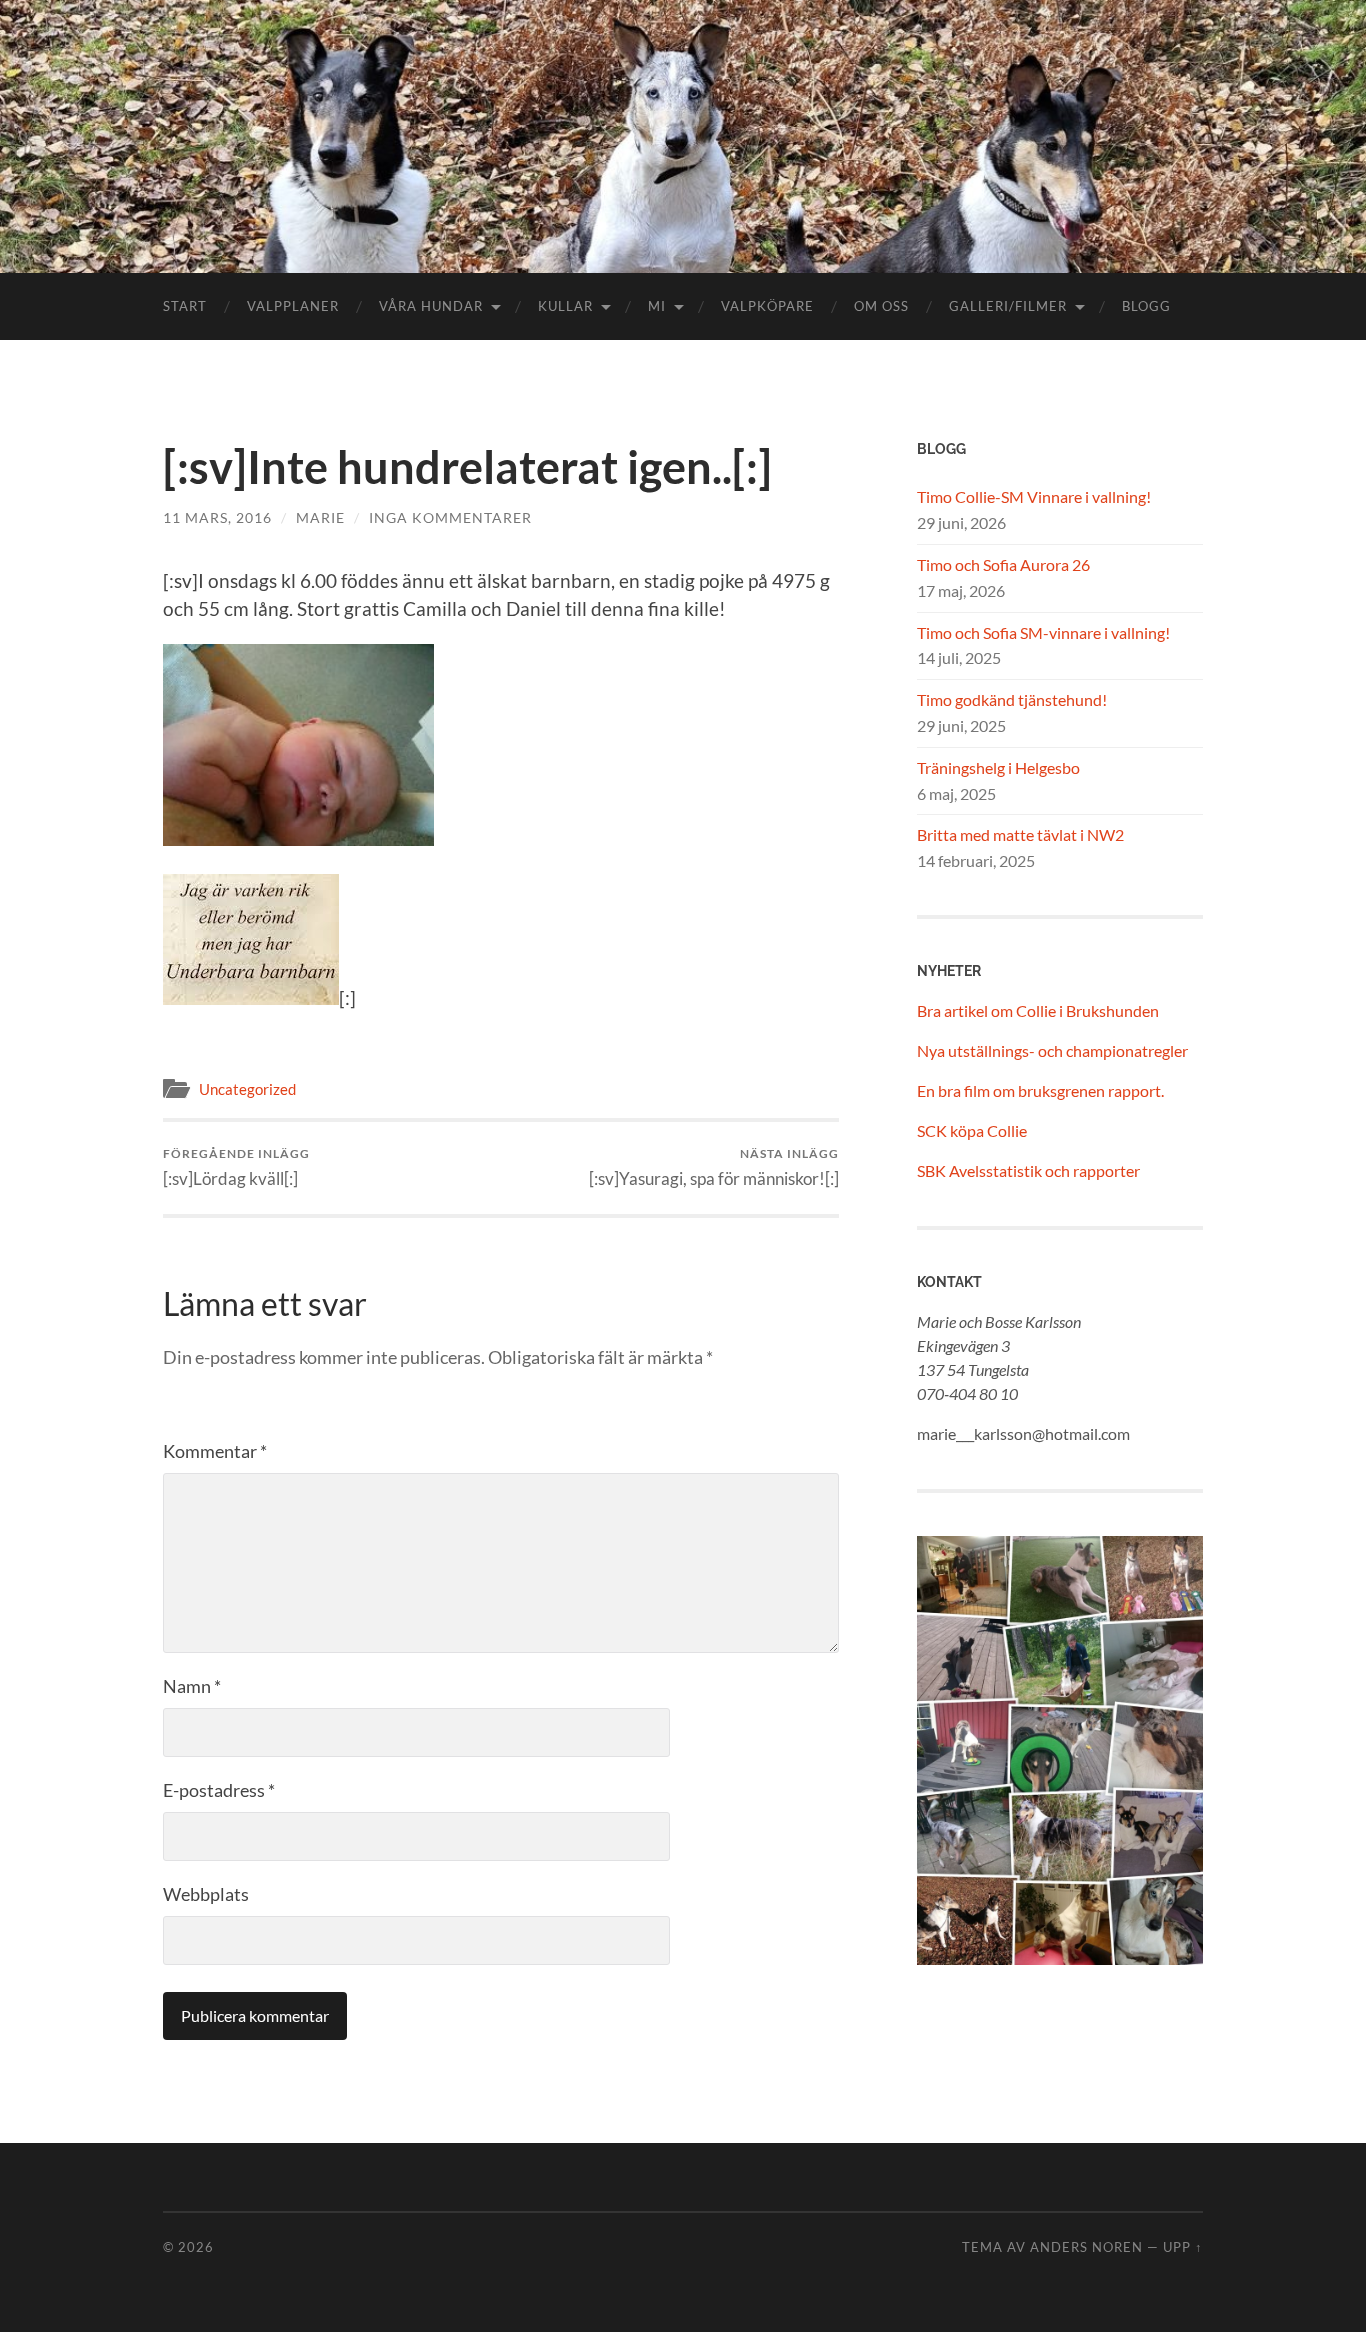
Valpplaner (293, 306)
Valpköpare (767, 306)
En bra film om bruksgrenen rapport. (1040, 1090)
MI (657, 306)
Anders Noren (1086, 2247)
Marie (320, 517)
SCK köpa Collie (972, 1130)
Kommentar (215, 1451)
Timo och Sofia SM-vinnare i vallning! (1043, 632)
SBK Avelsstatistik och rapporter (1028, 1170)
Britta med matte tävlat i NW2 (1020, 834)
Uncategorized (247, 1089)
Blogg (1146, 306)
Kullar (565, 306)
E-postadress (219, 1790)
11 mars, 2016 (217, 517)
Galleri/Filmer (1008, 306)
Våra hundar (431, 306)
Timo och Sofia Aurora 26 (1003, 564)
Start (185, 306)
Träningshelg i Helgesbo (998, 767)
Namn (192, 1686)
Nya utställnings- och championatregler (1052, 1050)
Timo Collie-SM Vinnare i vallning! (1034, 496)
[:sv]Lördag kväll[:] (236, 1167)
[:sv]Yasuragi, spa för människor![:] (714, 1167)
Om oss (881, 306)
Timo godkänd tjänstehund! (1012, 699)
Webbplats (206, 1894)
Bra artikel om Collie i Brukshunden (1038, 1010)
